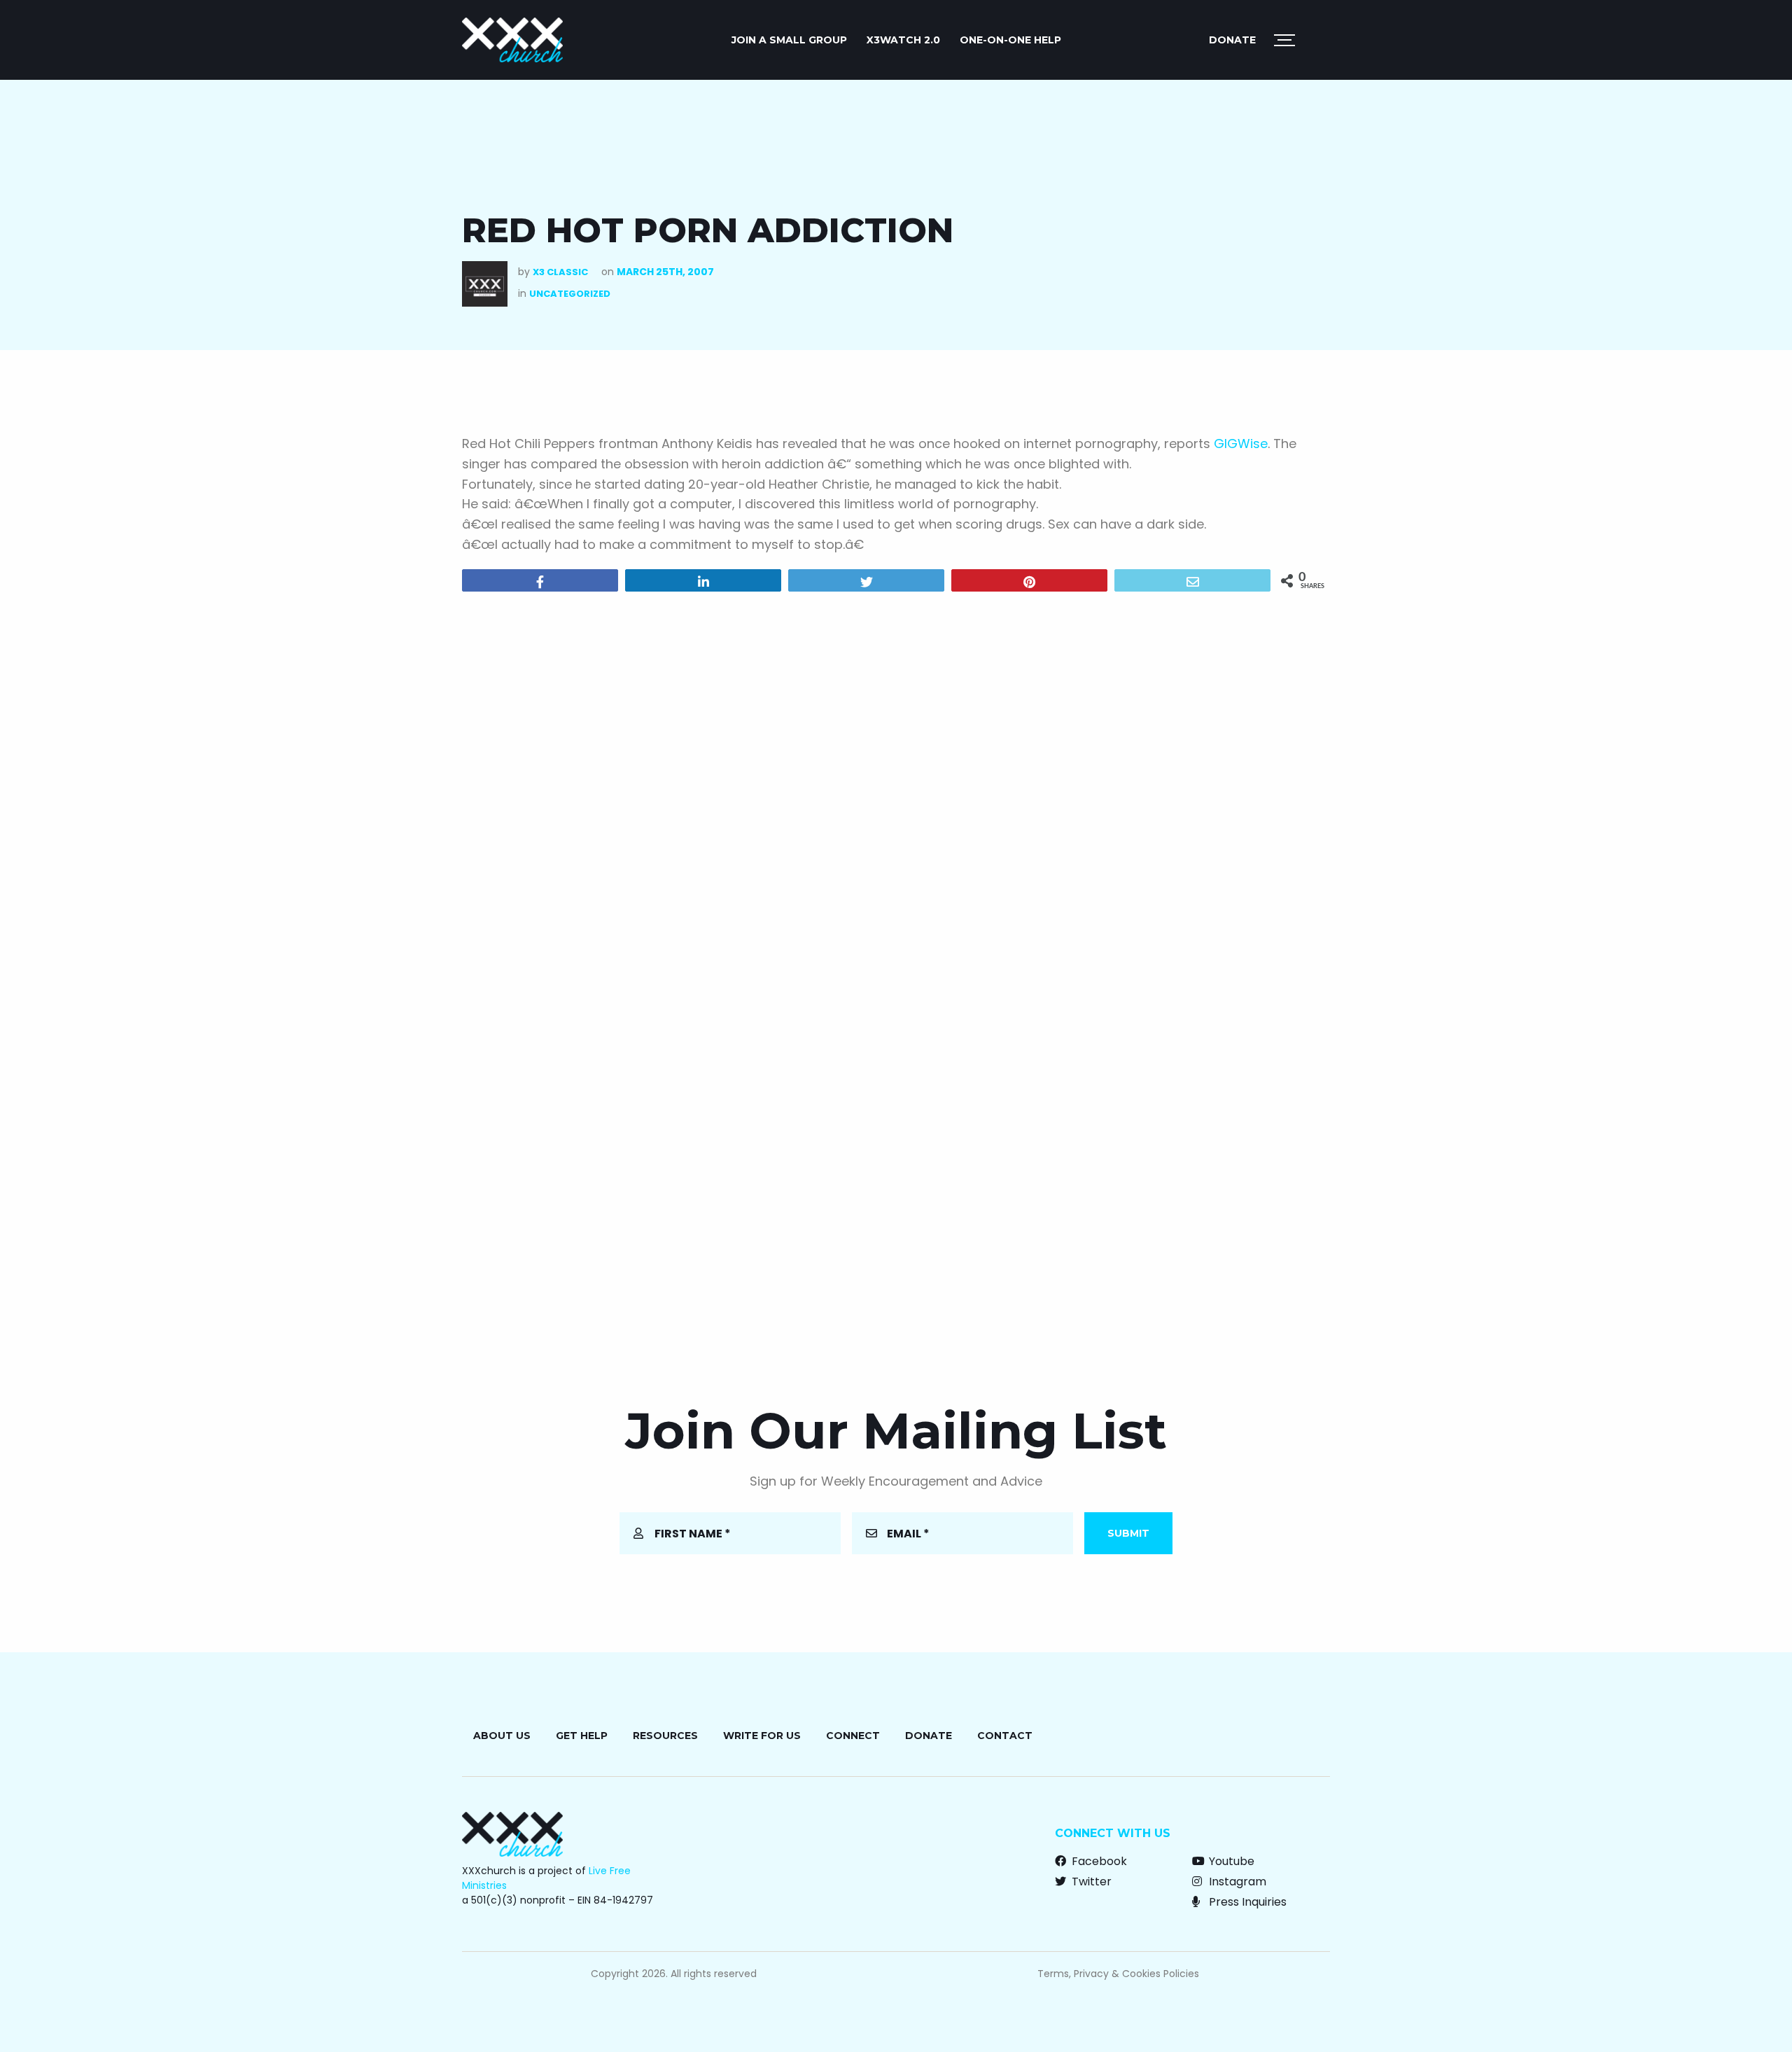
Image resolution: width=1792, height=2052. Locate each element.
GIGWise (1241, 444)
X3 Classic (560, 272)
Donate (1232, 40)
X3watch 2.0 (903, 40)
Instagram (1236, 1882)
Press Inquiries (1246, 1902)
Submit (1128, 1533)
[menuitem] (789, 40)
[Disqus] (896, 782)
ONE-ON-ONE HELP (1010, 40)
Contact (1005, 1736)
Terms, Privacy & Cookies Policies (1118, 1974)
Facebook (1098, 1861)
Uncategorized (570, 294)
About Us (502, 1736)
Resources (665, 1736)
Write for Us (762, 1736)
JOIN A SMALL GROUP (789, 40)
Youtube (1230, 1861)
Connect (853, 1736)
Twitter (1090, 1882)
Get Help (582, 1736)
